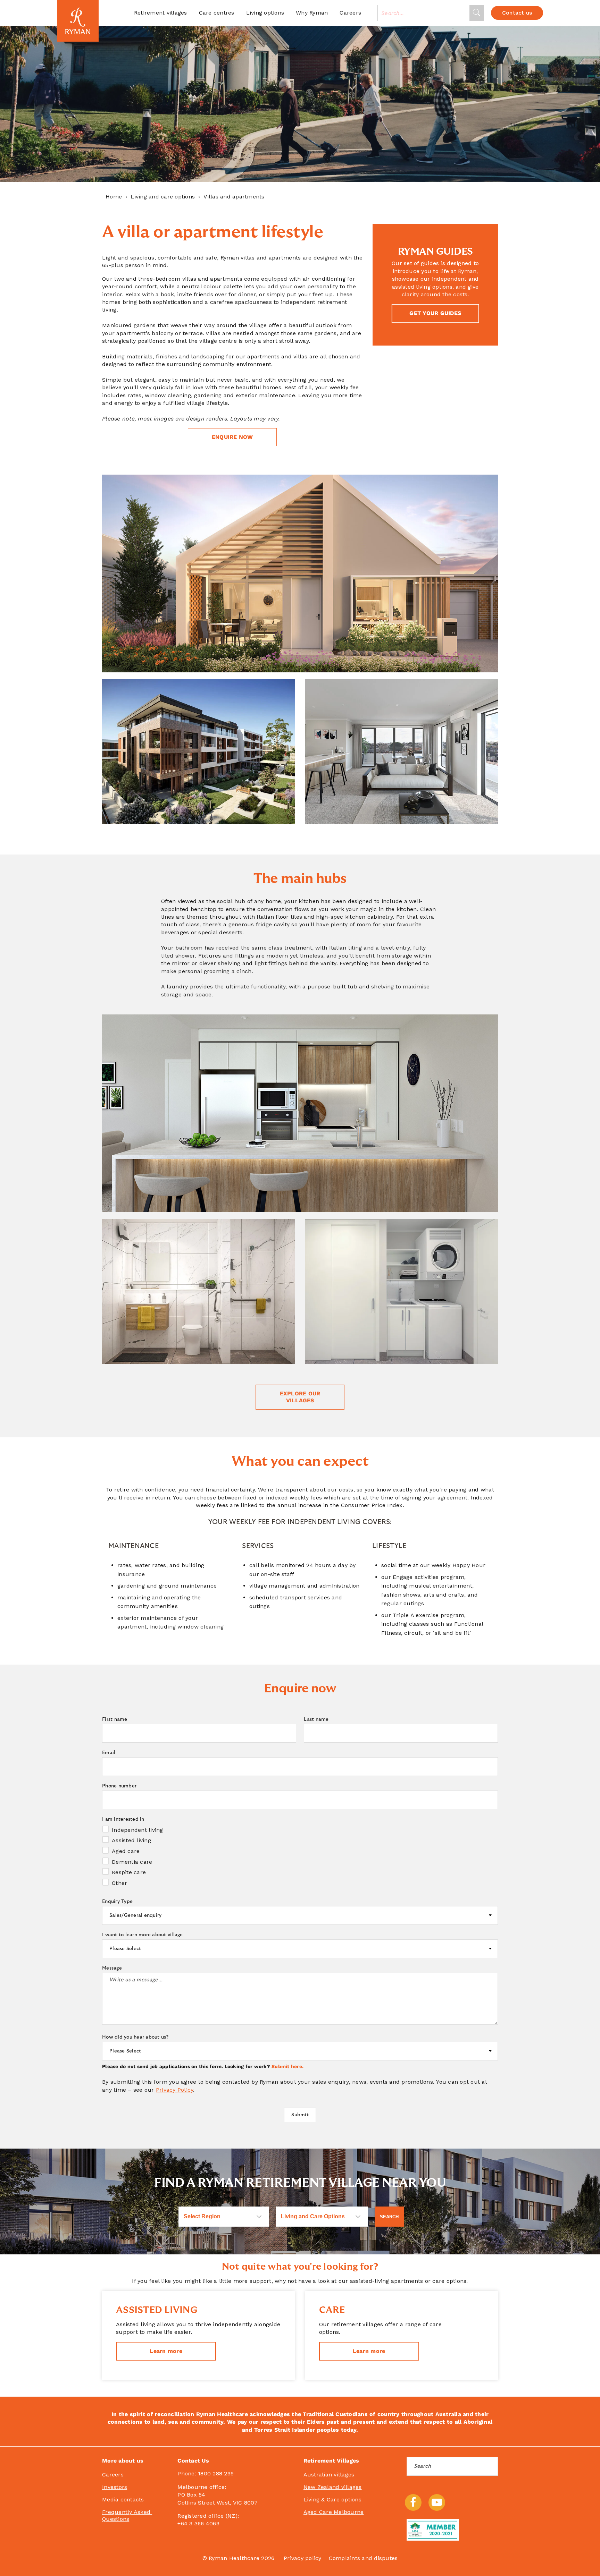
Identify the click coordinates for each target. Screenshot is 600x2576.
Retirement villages (161, 13)
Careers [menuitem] (113, 2475)
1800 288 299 (216, 2473)
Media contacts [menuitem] (123, 2500)
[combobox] (424, 13)
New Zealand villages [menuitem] (333, 2487)
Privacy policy (303, 2558)
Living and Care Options (313, 2216)
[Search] (477, 13)
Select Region (202, 2216)
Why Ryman (312, 13)
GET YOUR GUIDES (435, 313)
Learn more (166, 2351)
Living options (265, 13)
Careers (350, 13)
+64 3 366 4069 (198, 2523)
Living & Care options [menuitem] (332, 2500)
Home (114, 197)
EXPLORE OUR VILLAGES (300, 1397)
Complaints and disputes (363, 2558)
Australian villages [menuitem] (329, 2475)
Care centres (217, 13)
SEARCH (389, 2217)
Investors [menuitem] (115, 2487)
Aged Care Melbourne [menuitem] (334, 2512)
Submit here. (287, 2066)
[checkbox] (300, 1856)
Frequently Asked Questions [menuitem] (127, 2515)
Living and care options (163, 197)
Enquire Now (232, 437)
